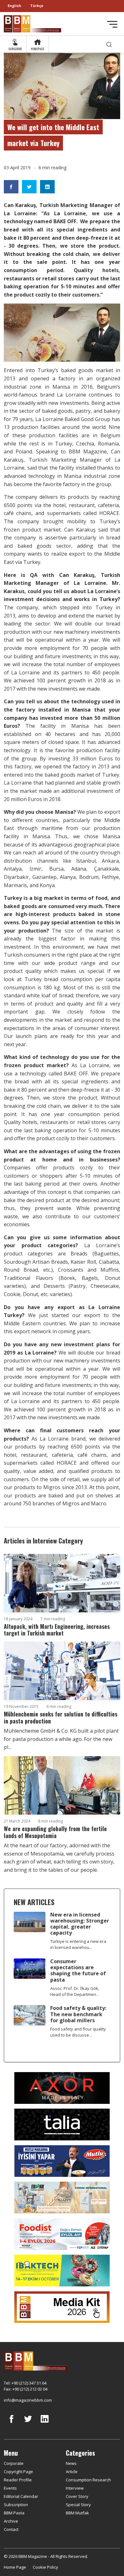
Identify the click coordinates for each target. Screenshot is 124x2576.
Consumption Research (88, 2480)
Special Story (78, 2505)
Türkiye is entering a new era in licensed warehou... (78, 1944)
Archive (11, 2521)
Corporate (14, 2463)
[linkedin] (45, 2424)
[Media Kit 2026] (62, 2306)
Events (10, 2488)
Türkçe (37, 6)
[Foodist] (62, 2233)
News (71, 2463)
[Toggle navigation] (112, 24)
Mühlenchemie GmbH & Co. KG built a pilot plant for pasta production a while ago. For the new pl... (61, 1739)
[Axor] (62, 2087)
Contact (11, 2529)
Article (72, 2472)
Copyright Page (18, 2472)
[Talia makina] (62, 2124)
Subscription (16, 2505)
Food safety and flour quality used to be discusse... (78, 2032)
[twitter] (28, 2424)
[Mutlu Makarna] (62, 2160)
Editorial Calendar (21, 2496)
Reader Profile (18, 2480)
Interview (75, 2488)
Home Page (15, 2567)
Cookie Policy (45, 2567)
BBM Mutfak (77, 2513)
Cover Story (77, 2496)
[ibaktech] (62, 2270)
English (14, 6)
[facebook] (11, 2424)
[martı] (62, 2197)
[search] (109, 44)
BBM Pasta (14, 2513)
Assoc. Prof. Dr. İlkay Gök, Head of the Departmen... (75, 1991)
